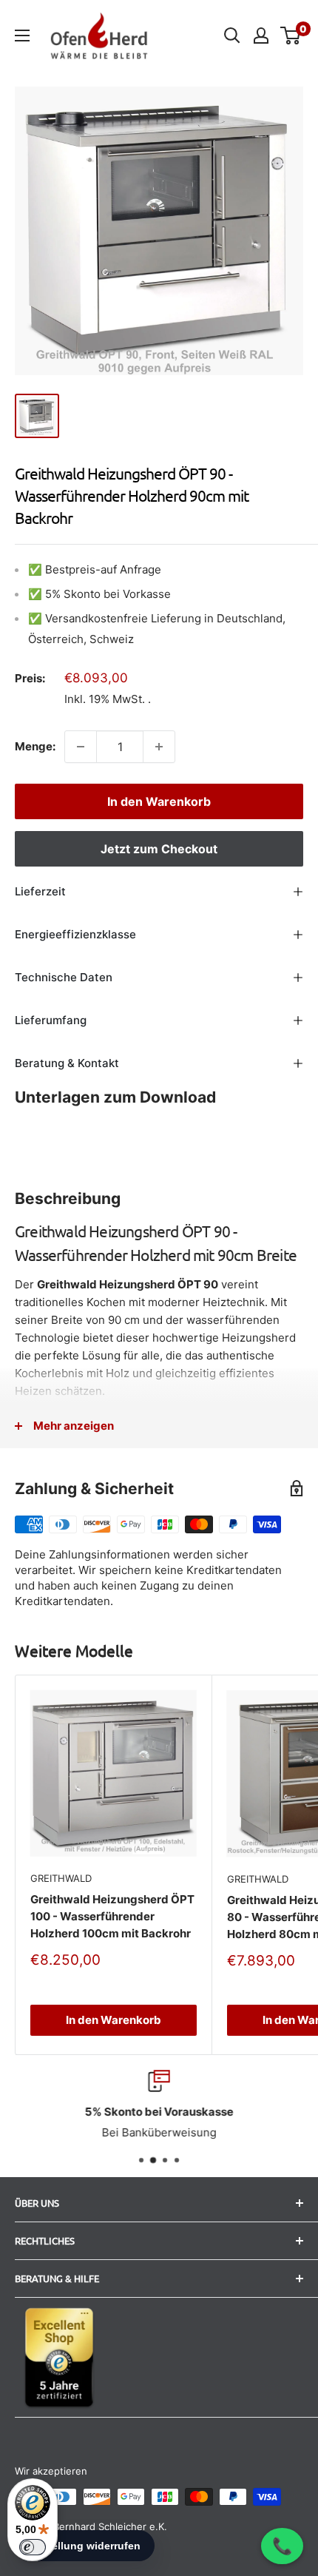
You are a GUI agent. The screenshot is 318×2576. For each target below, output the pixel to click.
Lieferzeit (40, 891)
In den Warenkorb (159, 801)
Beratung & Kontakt (67, 1063)
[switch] (33, 2547)
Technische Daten (64, 977)
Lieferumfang (51, 1020)
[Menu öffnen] (22, 36)
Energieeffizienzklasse (75, 934)
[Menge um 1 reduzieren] (81, 747)
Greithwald (61, 1878)
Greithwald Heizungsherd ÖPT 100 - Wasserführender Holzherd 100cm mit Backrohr (112, 1917)
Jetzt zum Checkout (159, 849)
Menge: (35, 746)
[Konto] (261, 36)
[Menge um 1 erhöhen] (159, 747)
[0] (291, 36)
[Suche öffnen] (232, 36)
